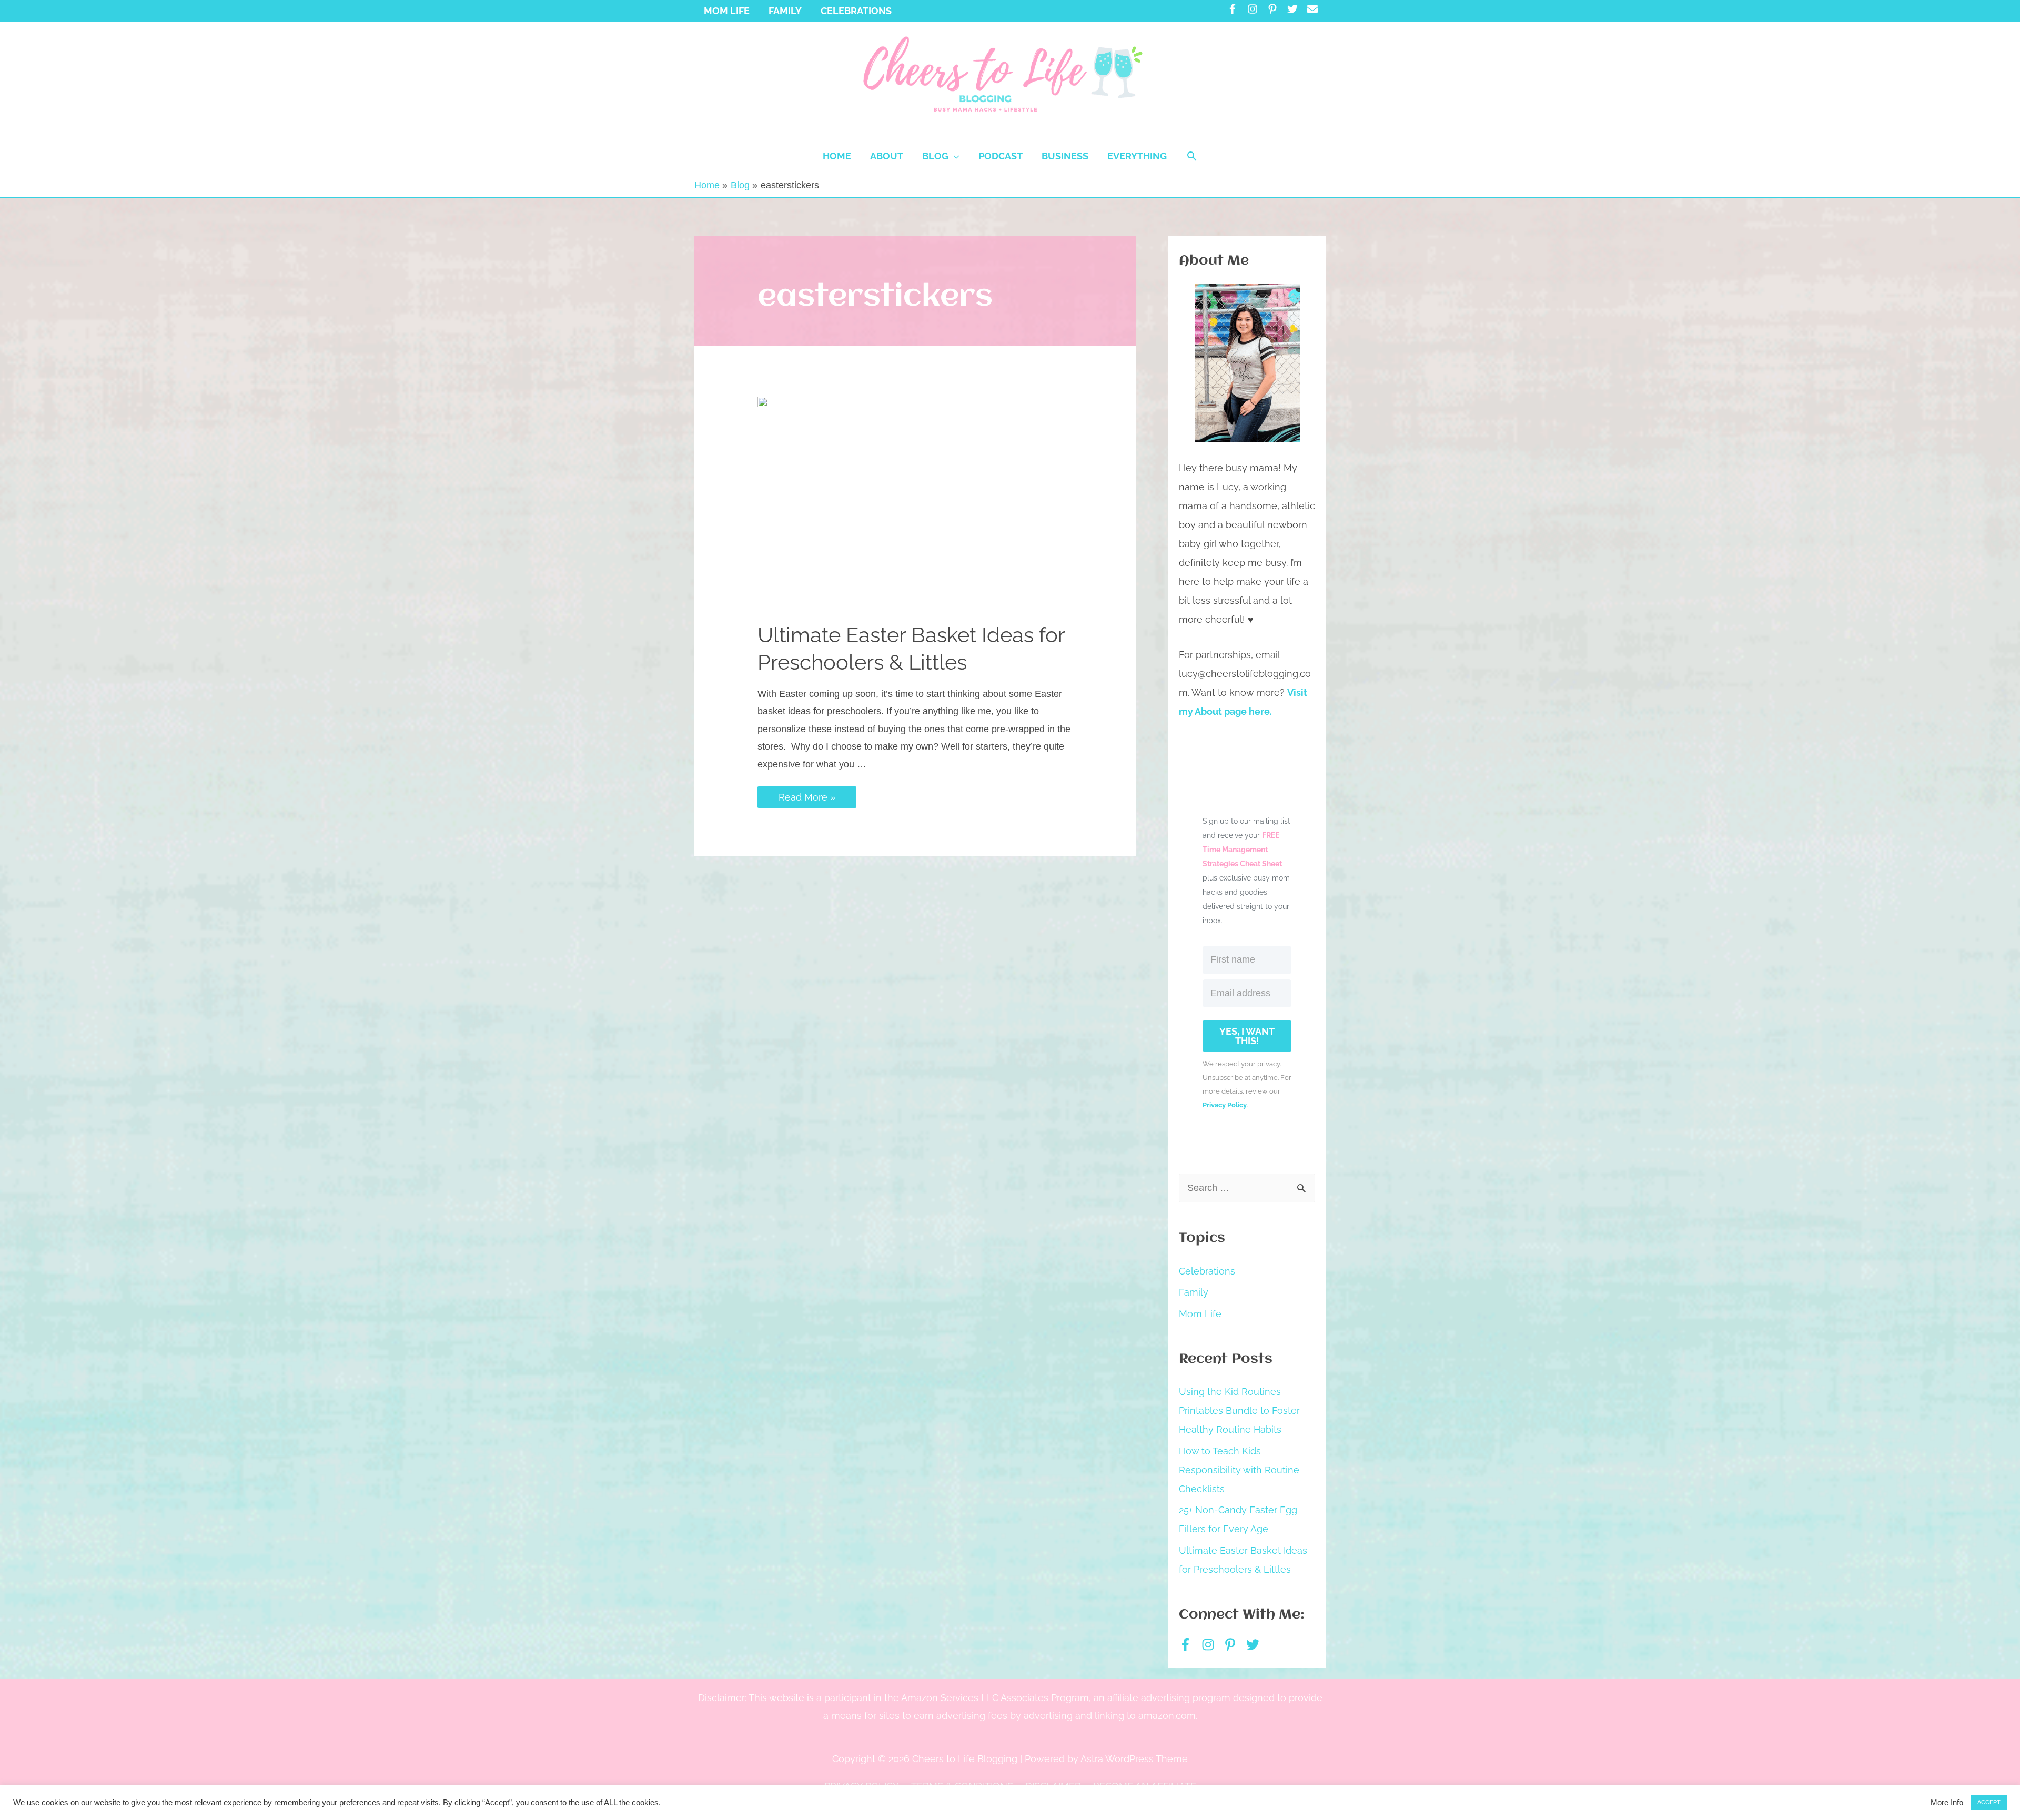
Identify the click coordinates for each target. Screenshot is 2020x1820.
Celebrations (1207, 1271)
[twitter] (1296, 9)
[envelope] (1314, 9)
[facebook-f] (1236, 9)
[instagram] (1256, 9)
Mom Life (1200, 1314)
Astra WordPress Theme (1134, 1759)
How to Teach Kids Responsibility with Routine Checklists (1239, 1470)
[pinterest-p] (1276, 9)
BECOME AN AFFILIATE (1145, 1786)
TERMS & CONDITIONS (962, 1786)
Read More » (807, 797)
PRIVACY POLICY (862, 1786)
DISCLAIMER (1053, 1786)
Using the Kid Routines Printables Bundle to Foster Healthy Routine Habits (1239, 1410)
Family (1194, 1292)
